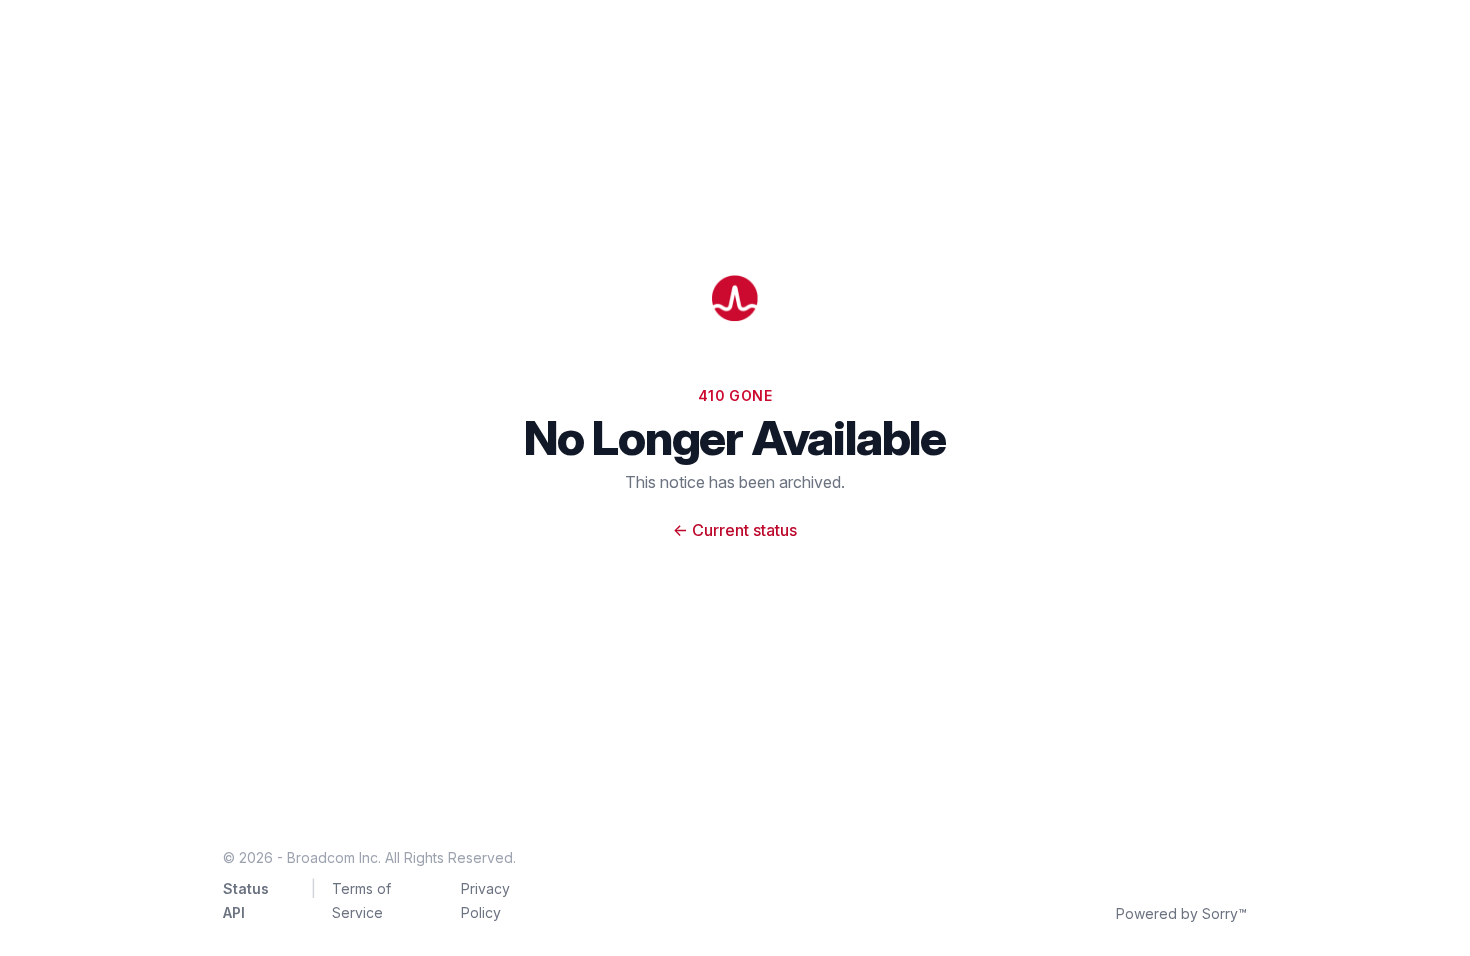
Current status (735, 530)
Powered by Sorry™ (1181, 913)
